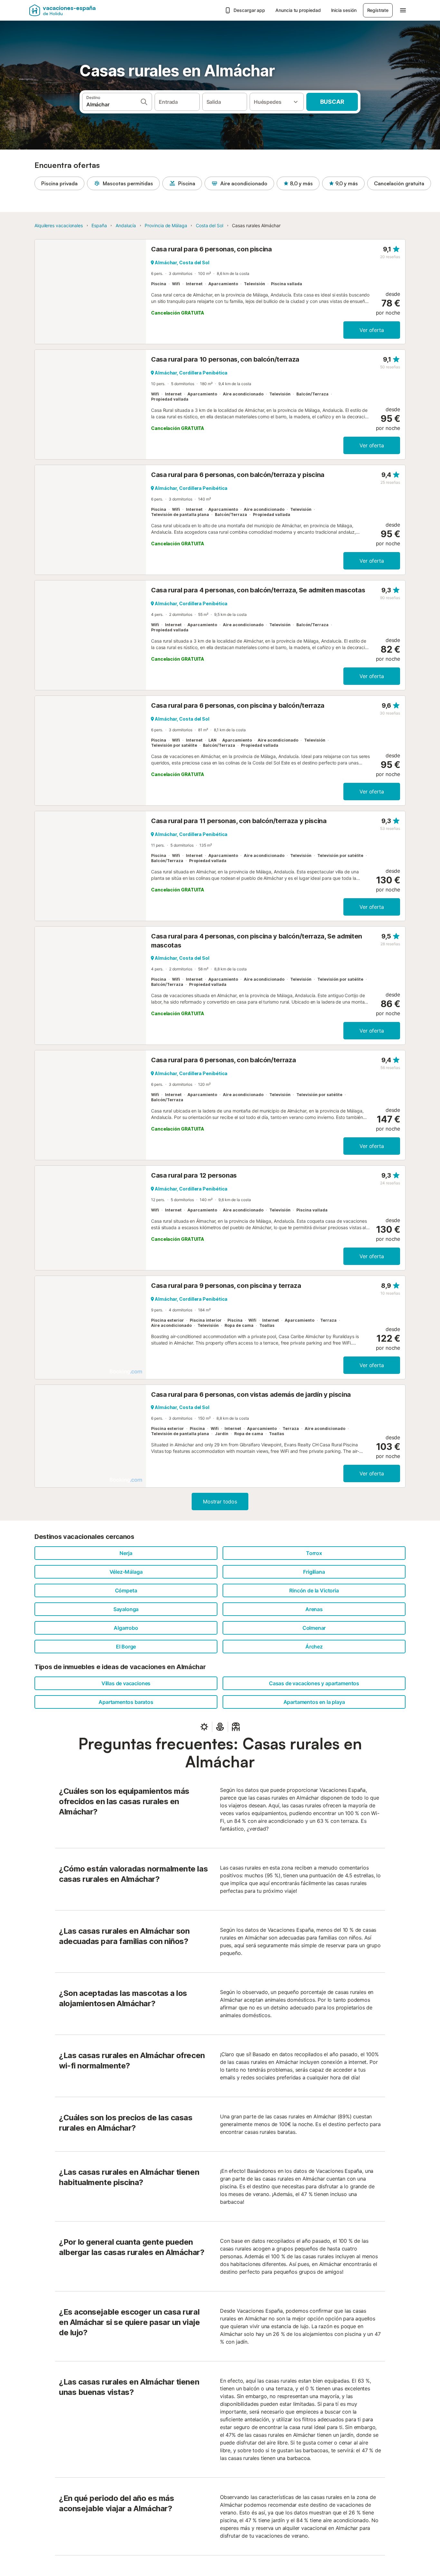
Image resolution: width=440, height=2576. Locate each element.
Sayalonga (126, 1609)
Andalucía (126, 225)
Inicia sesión (344, 10)
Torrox (314, 1553)
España (99, 225)
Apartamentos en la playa (314, 1702)
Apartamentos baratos (126, 1702)
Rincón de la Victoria (314, 1590)
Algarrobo (126, 1628)
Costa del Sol (210, 225)
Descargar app (249, 10)
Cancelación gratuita (399, 183)
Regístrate (378, 10)
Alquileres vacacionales (59, 225)
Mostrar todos (220, 1502)
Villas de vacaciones (126, 1683)
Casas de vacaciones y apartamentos (314, 1683)
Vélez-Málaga (126, 1572)
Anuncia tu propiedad (298, 10)
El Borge (126, 1647)
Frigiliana (314, 1572)
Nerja (126, 1553)
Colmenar (314, 1628)
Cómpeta (126, 1590)
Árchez (314, 1647)
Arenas (314, 1609)
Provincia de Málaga (166, 225)
